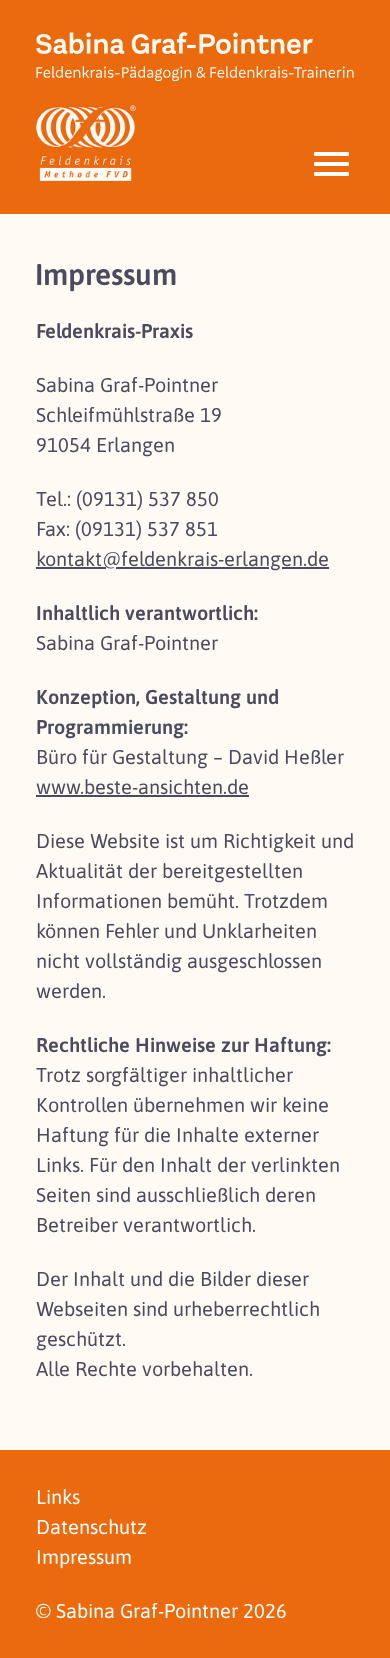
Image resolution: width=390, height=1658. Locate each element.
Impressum (84, 1556)
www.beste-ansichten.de (142, 786)
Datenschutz (91, 1526)
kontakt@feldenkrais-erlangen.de (182, 558)
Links (58, 1496)
